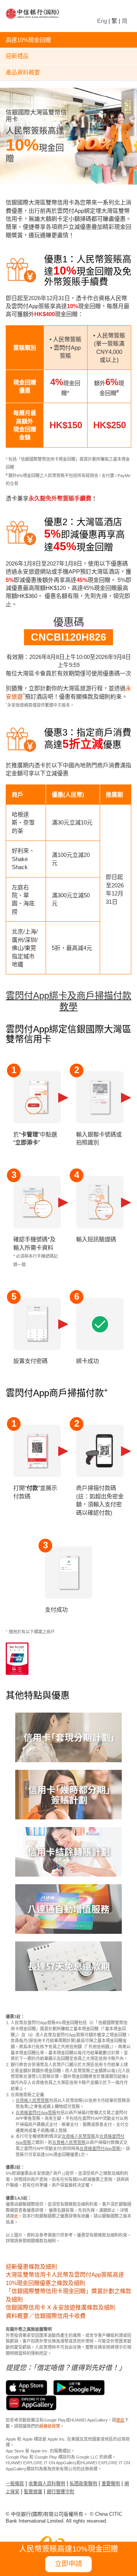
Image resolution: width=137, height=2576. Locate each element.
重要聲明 (111, 2484)
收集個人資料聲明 (47, 2484)
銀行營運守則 (61, 2492)
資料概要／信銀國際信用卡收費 (46, 2316)
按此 (120, 2420)
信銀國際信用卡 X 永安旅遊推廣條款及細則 (61, 2307)
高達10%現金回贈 (28, 40)
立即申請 (68, 2564)
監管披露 (33, 2492)
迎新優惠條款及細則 (31, 2267)
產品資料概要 (23, 72)
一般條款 (15, 2484)
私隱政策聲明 (83, 2484)
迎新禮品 (17, 56)
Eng (102, 21)
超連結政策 (50, 2426)
